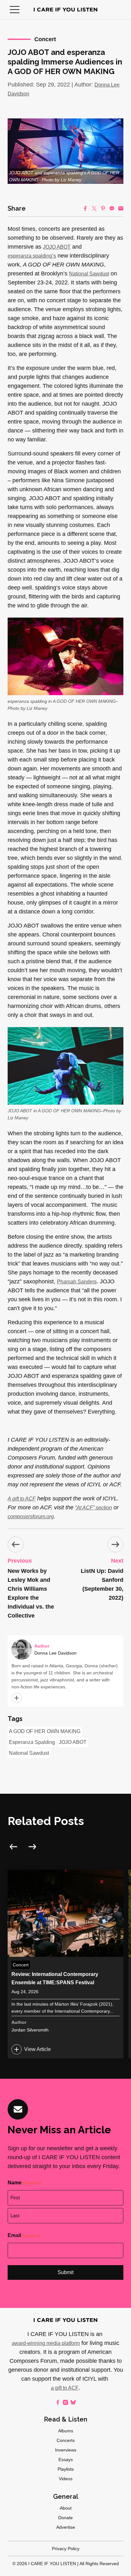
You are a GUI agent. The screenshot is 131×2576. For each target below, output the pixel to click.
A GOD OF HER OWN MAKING (45, 1731)
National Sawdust (89, 274)
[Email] (121, 208)
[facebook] (58, 2402)
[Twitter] (94, 208)
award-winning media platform (46, 2343)
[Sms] (112, 208)
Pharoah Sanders (77, 1282)
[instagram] (65, 2402)
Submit (65, 2272)
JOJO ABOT (57, 247)
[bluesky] (73, 2402)
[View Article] (65, 1964)
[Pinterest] (103, 208)
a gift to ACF (65, 2388)
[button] (15, 10)
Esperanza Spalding (32, 1742)
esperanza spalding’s (32, 256)
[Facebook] (85, 208)
